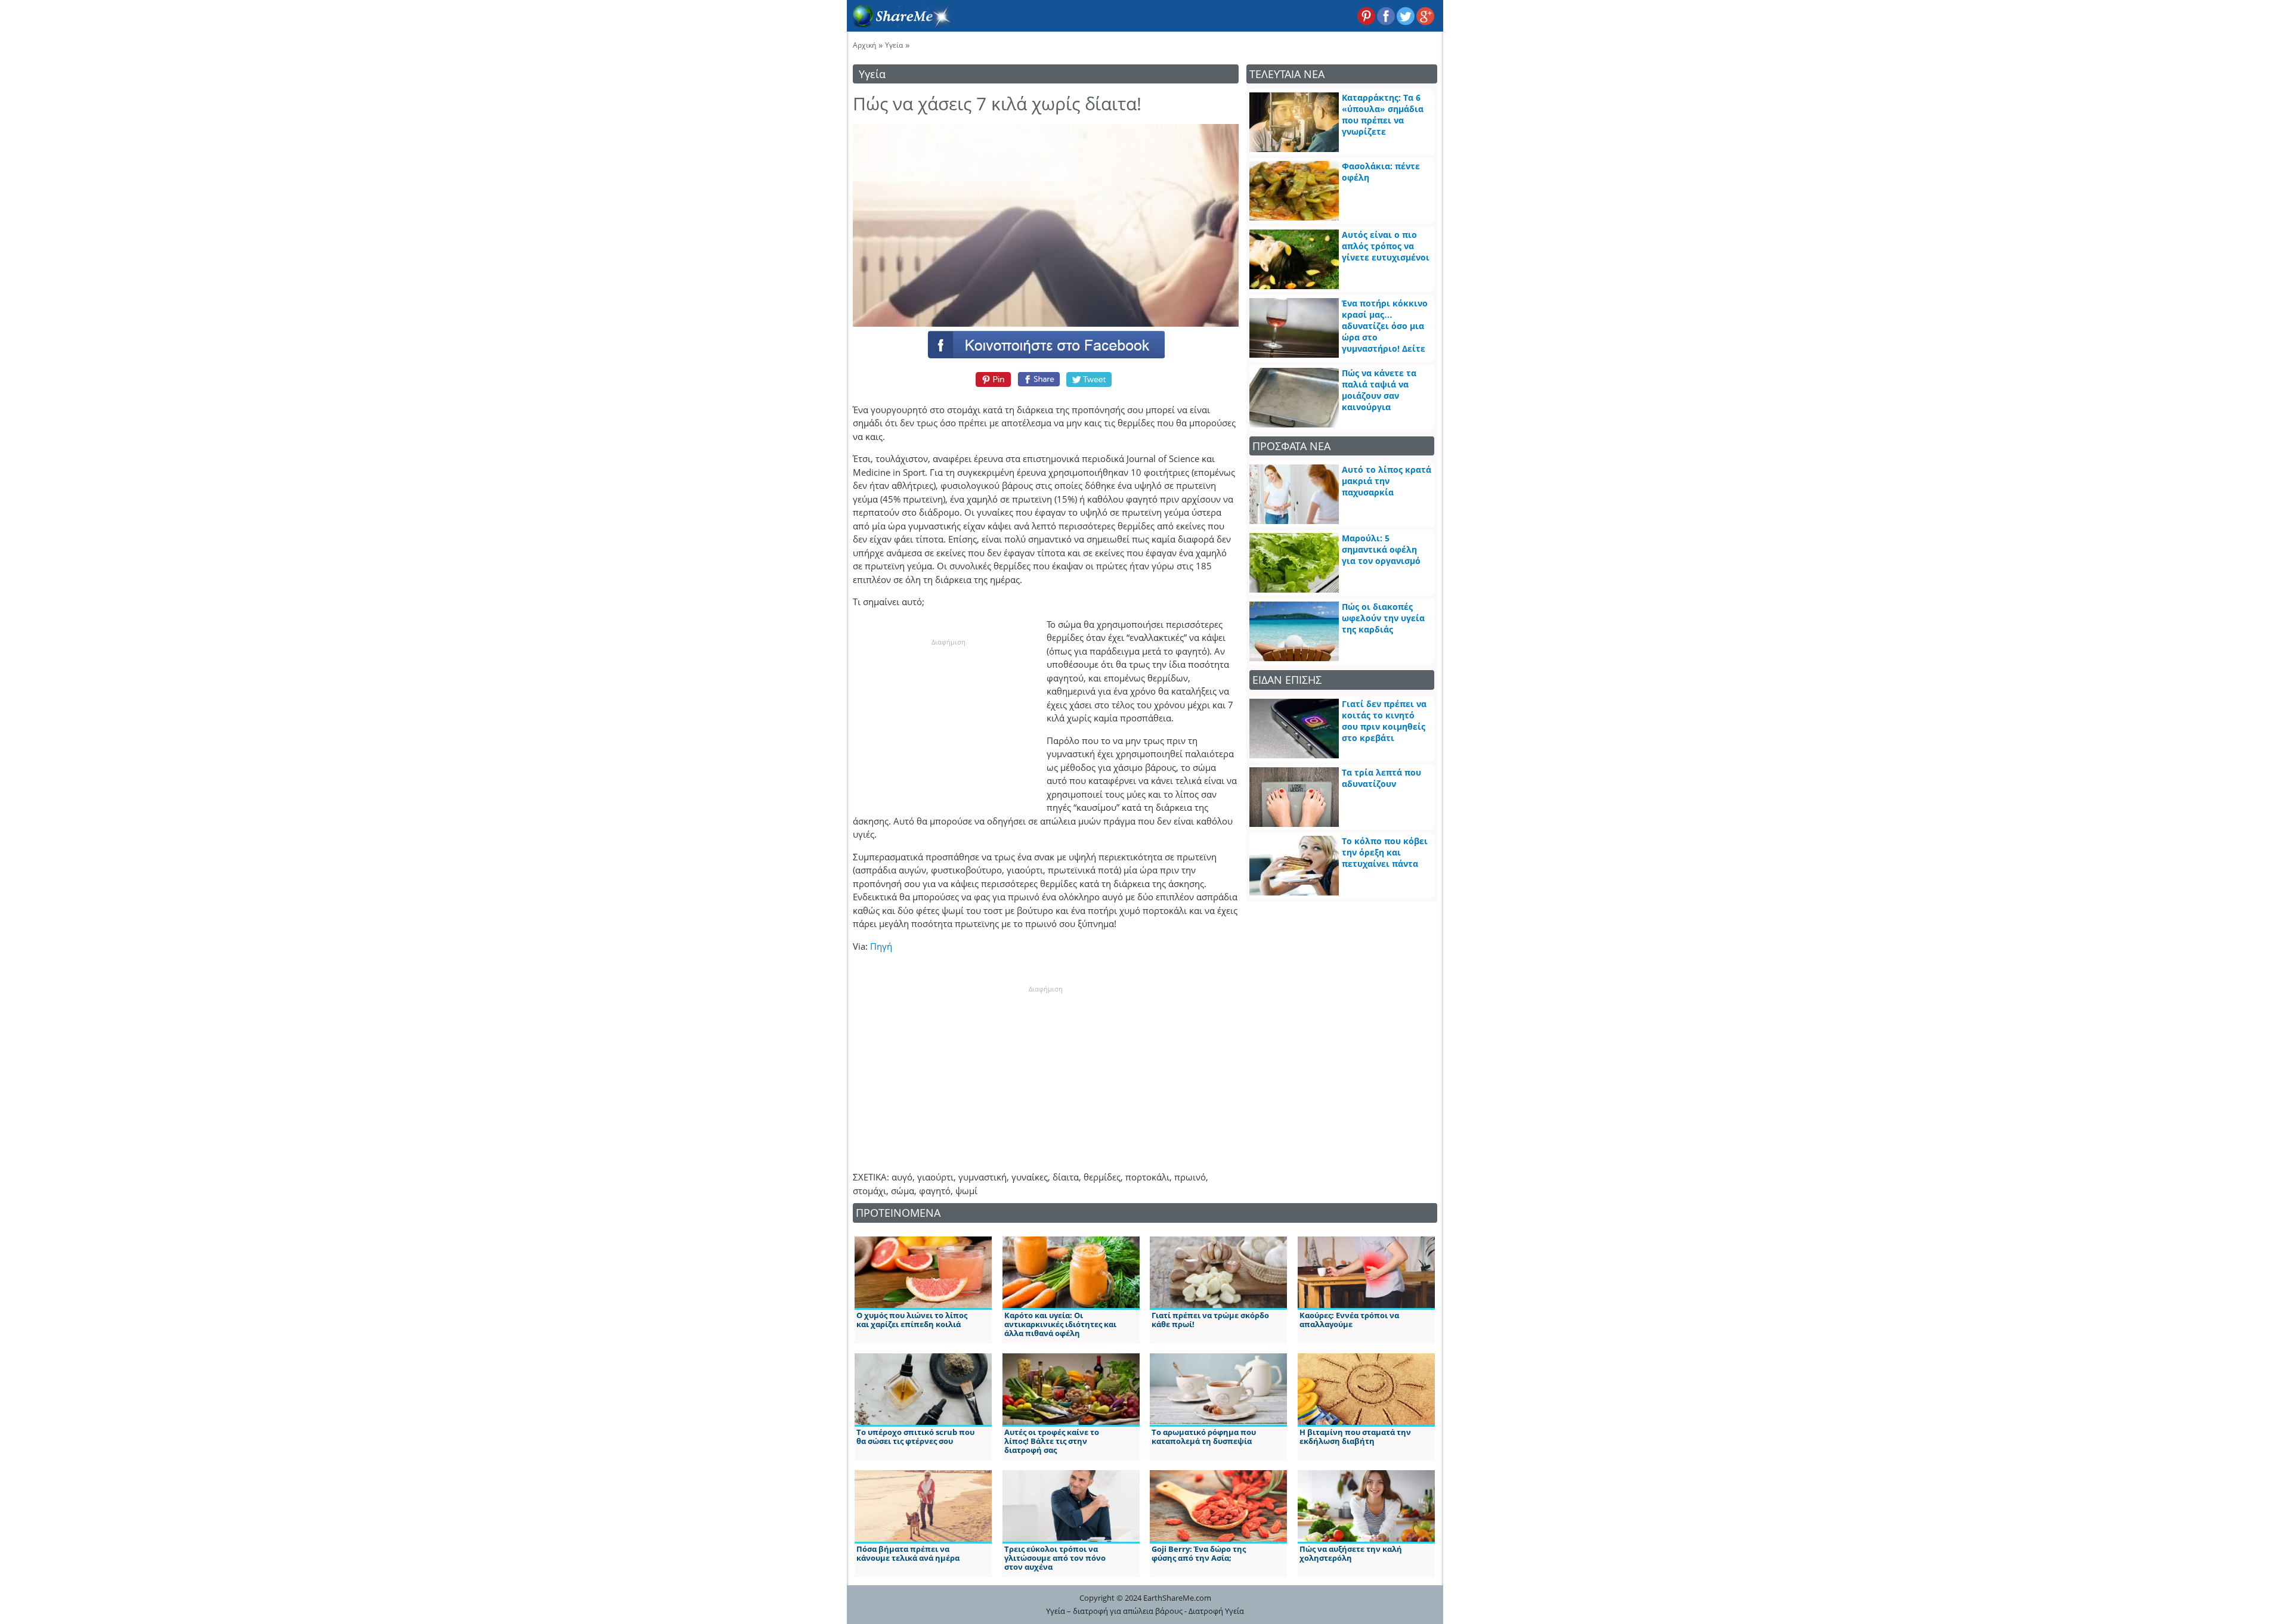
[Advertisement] (948, 721)
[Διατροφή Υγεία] (900, 24)
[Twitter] (1090, 379)
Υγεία (894, 45)
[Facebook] (1045, 344)
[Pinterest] (991, 379)
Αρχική (864, 45)
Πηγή (881, 946)
